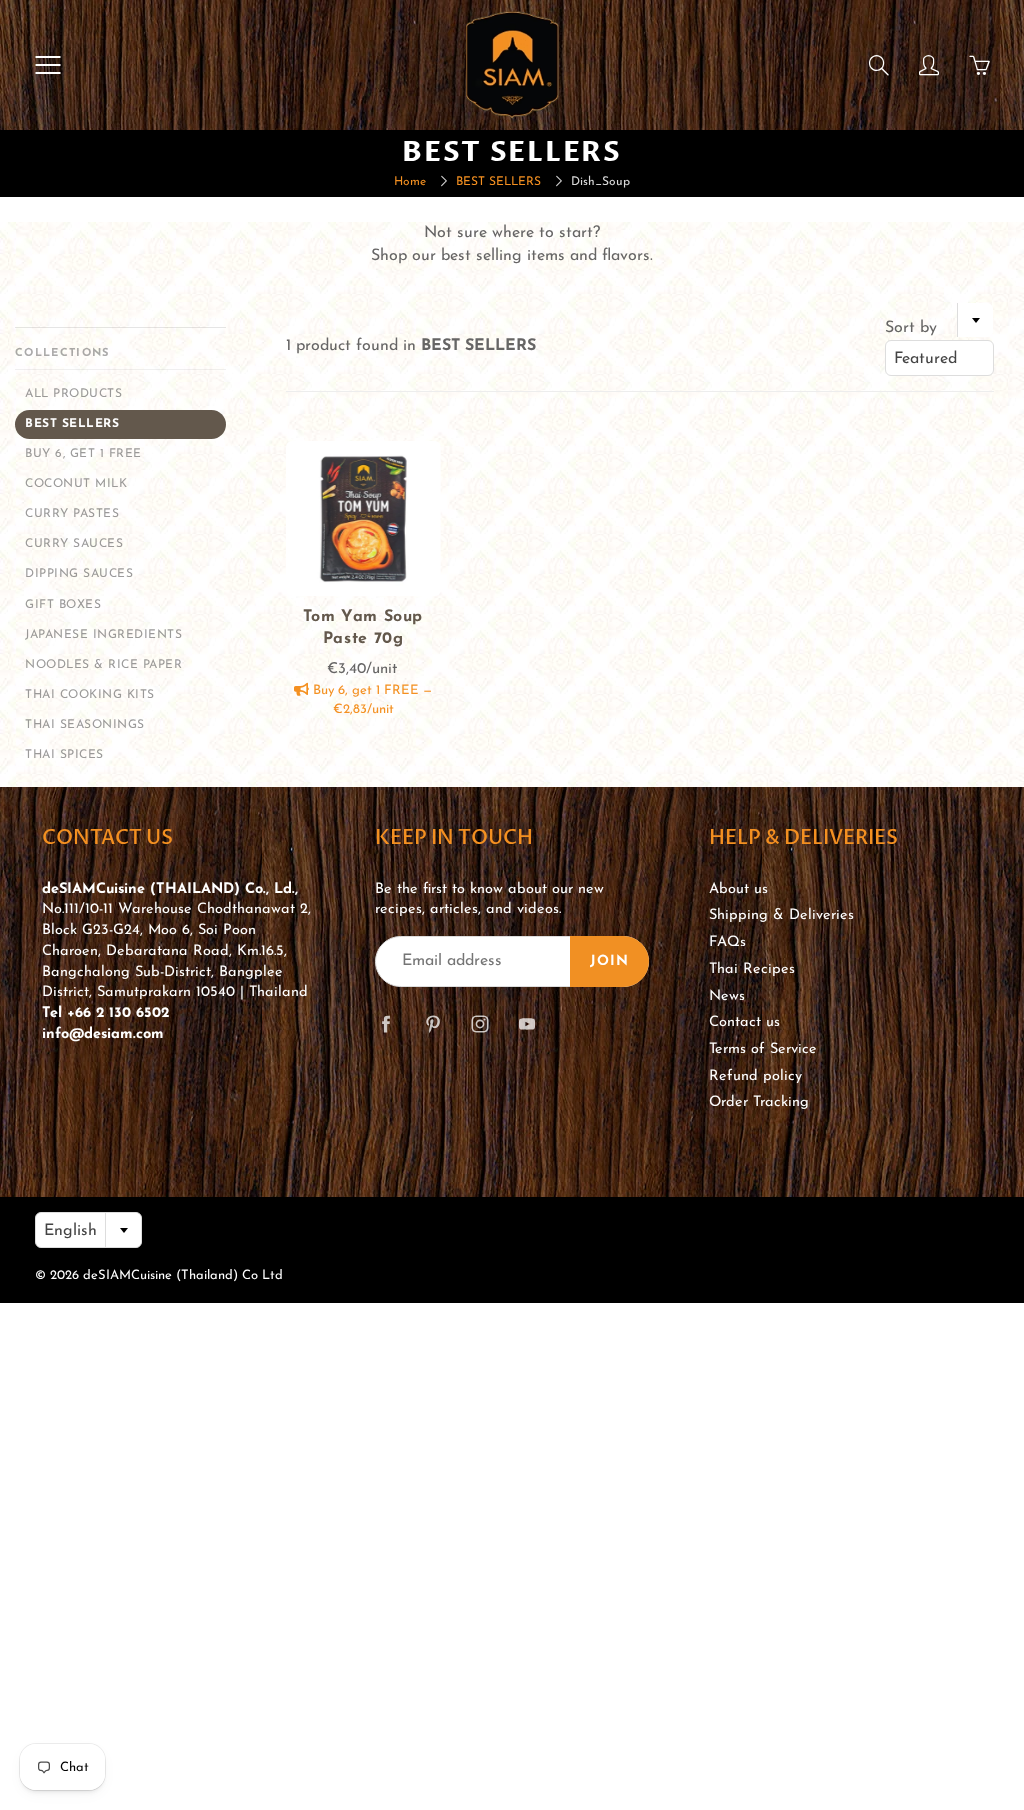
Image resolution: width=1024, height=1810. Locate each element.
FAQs (727, 942)
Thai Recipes (752, 969)
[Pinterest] (432, 1024)
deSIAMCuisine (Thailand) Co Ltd (183, 1275)
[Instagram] (479, 1024)
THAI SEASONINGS (85, 725)
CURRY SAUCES (74, 544)
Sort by (911, 328)
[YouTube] (526, 1024)
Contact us (744, 1022)
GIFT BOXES (63, 605)
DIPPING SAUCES (79, 574)
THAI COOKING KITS (90, 695)
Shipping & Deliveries (781, 915)
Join (609, 961)
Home (410, 182)
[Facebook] (385, 1024)
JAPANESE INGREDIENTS (103, 635)
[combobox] (939, 358)
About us (738, 889)
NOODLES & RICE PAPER (103, 665)
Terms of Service (763, 1049)
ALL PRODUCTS (73, 394)
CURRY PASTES (72, 514)
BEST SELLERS (498, 182)
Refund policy (755, 1076)
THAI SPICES (64, 755)
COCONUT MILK (76, 484)
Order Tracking (759, 1102)
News (727, 996)
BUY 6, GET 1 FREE (83, 454)
